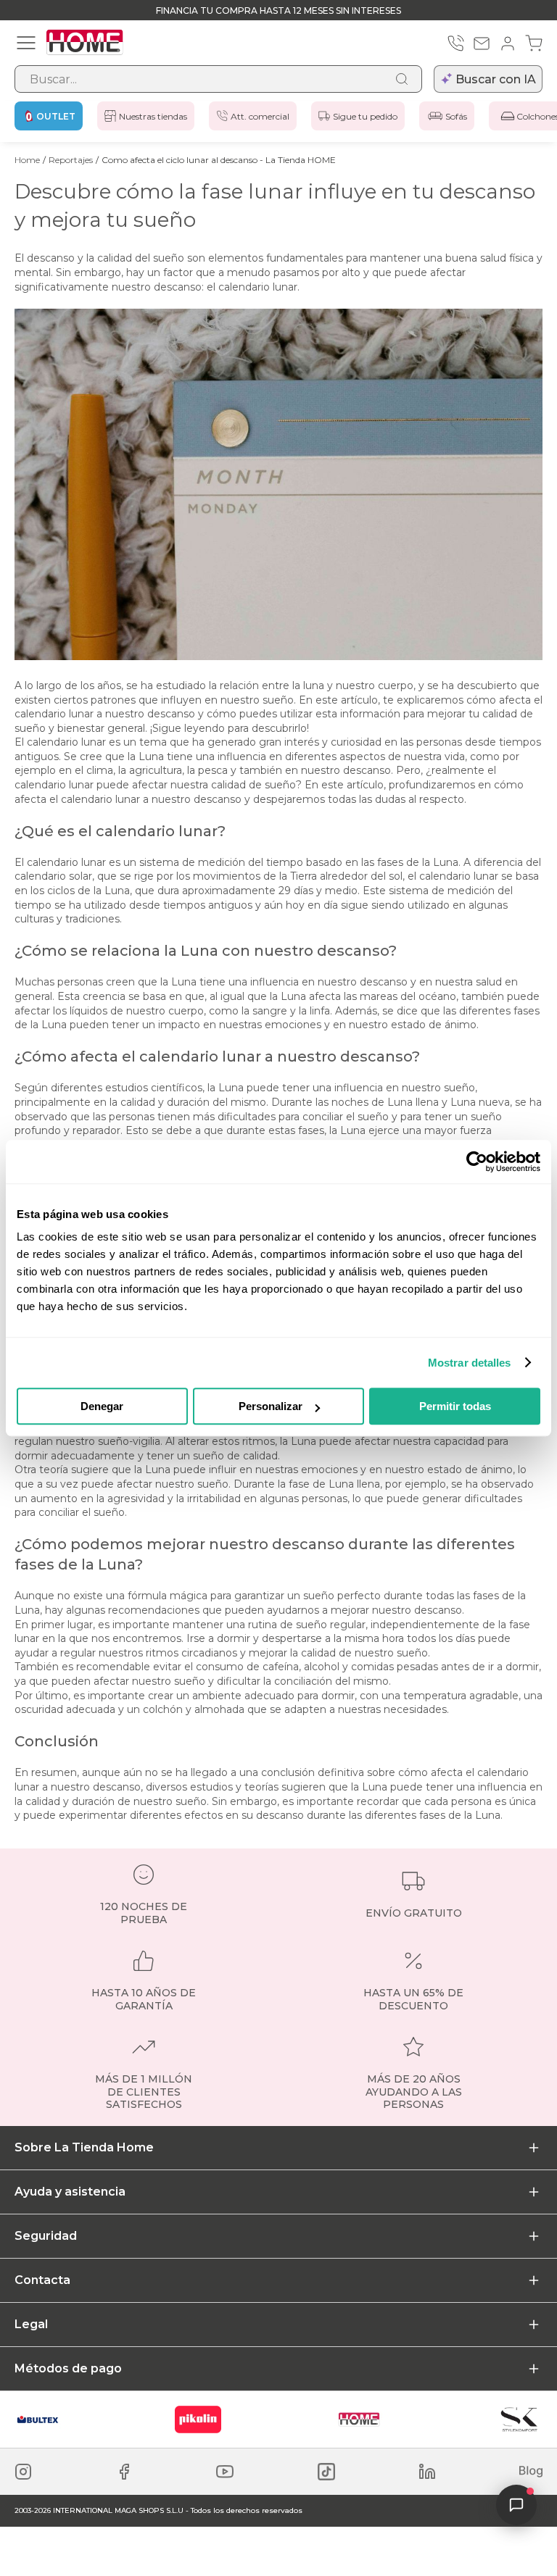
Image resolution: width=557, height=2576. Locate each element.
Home (27, 160)
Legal (31, 2324)
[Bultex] (38, 2419)
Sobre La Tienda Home (84, 2147)
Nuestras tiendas (153, 116)
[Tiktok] (326, 2472)
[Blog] (531, 2472)
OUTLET (56, 116)
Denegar (102, 1406)
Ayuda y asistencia (70, 2192)
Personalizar (271, 1406)
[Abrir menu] (26, 43)
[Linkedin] (427, 2472)
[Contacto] (482, 43)
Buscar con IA (496, 79)
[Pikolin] (198, 2419)
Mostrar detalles (470, 1363)
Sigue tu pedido (365, 116)
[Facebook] (124, 2472)
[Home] (359, 2419)
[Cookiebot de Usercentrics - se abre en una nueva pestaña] (477, 1162)
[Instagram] (23, 2472)
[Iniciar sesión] (508, 43)
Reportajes (71, 160)
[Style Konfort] (519, 2419)
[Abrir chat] (516, 2505)
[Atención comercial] (455, 43)
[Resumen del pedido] (534, 43)
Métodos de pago (68, 2368)
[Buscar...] (402, 79)
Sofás (456, 116)
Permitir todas (455, 1406)
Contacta (42, 2280)
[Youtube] (225, 2472)
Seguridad (46, 2236)
